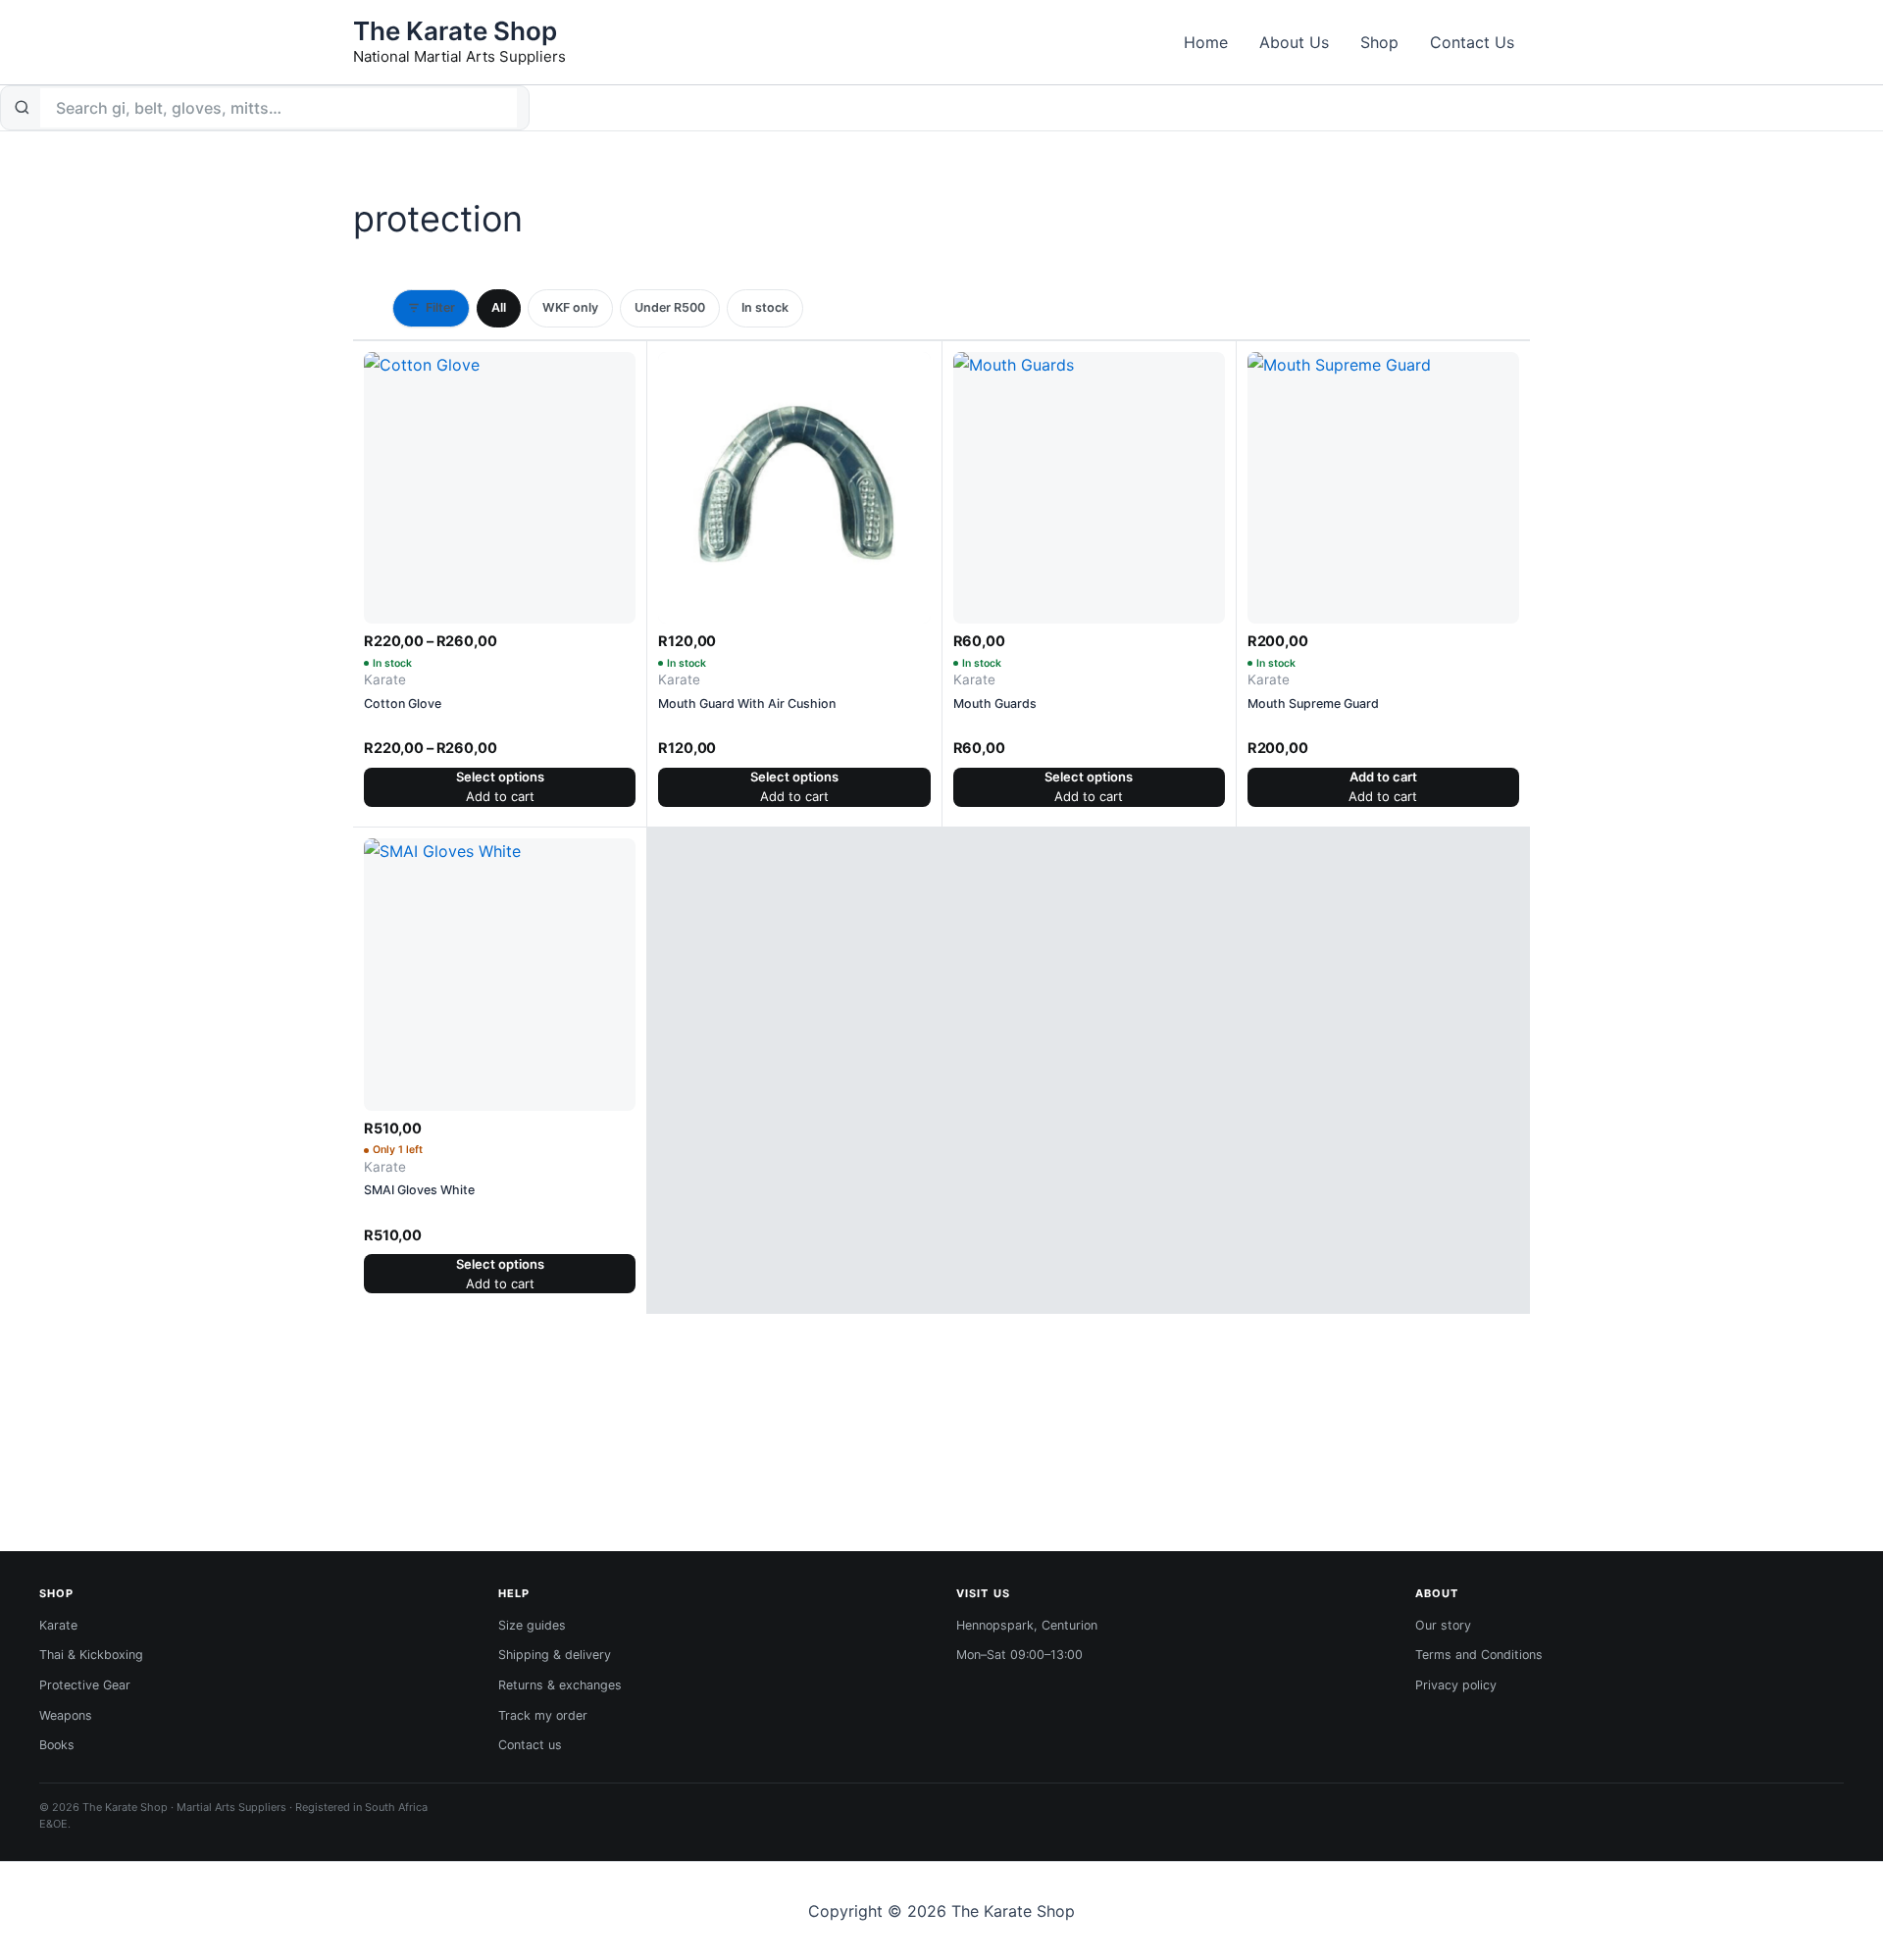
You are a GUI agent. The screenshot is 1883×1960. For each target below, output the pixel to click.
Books (57, 1745)
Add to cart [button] (1383, 777)
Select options (500, 777)
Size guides (532, 1625)
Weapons (66, 1715)
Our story (1443, 1625)
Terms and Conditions (1479, 1655)
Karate (58, 1625)
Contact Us (1472, 42)
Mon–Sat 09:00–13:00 (1019, 1655)
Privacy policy (1456, 1685)
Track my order (543, 1715)
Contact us (530, 1745)
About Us (1294, 42)
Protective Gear (85, 1685)
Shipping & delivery (555, 1655)
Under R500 (670, 307)
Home (1206, 42)
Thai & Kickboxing (91, 1655)
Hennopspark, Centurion (1027, 1625)
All (499, 307)
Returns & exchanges (560, 1685)
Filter (440, 307)
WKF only (570, 307)
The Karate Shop (455, 31)
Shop (1379, 42)
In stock (765, 307)
